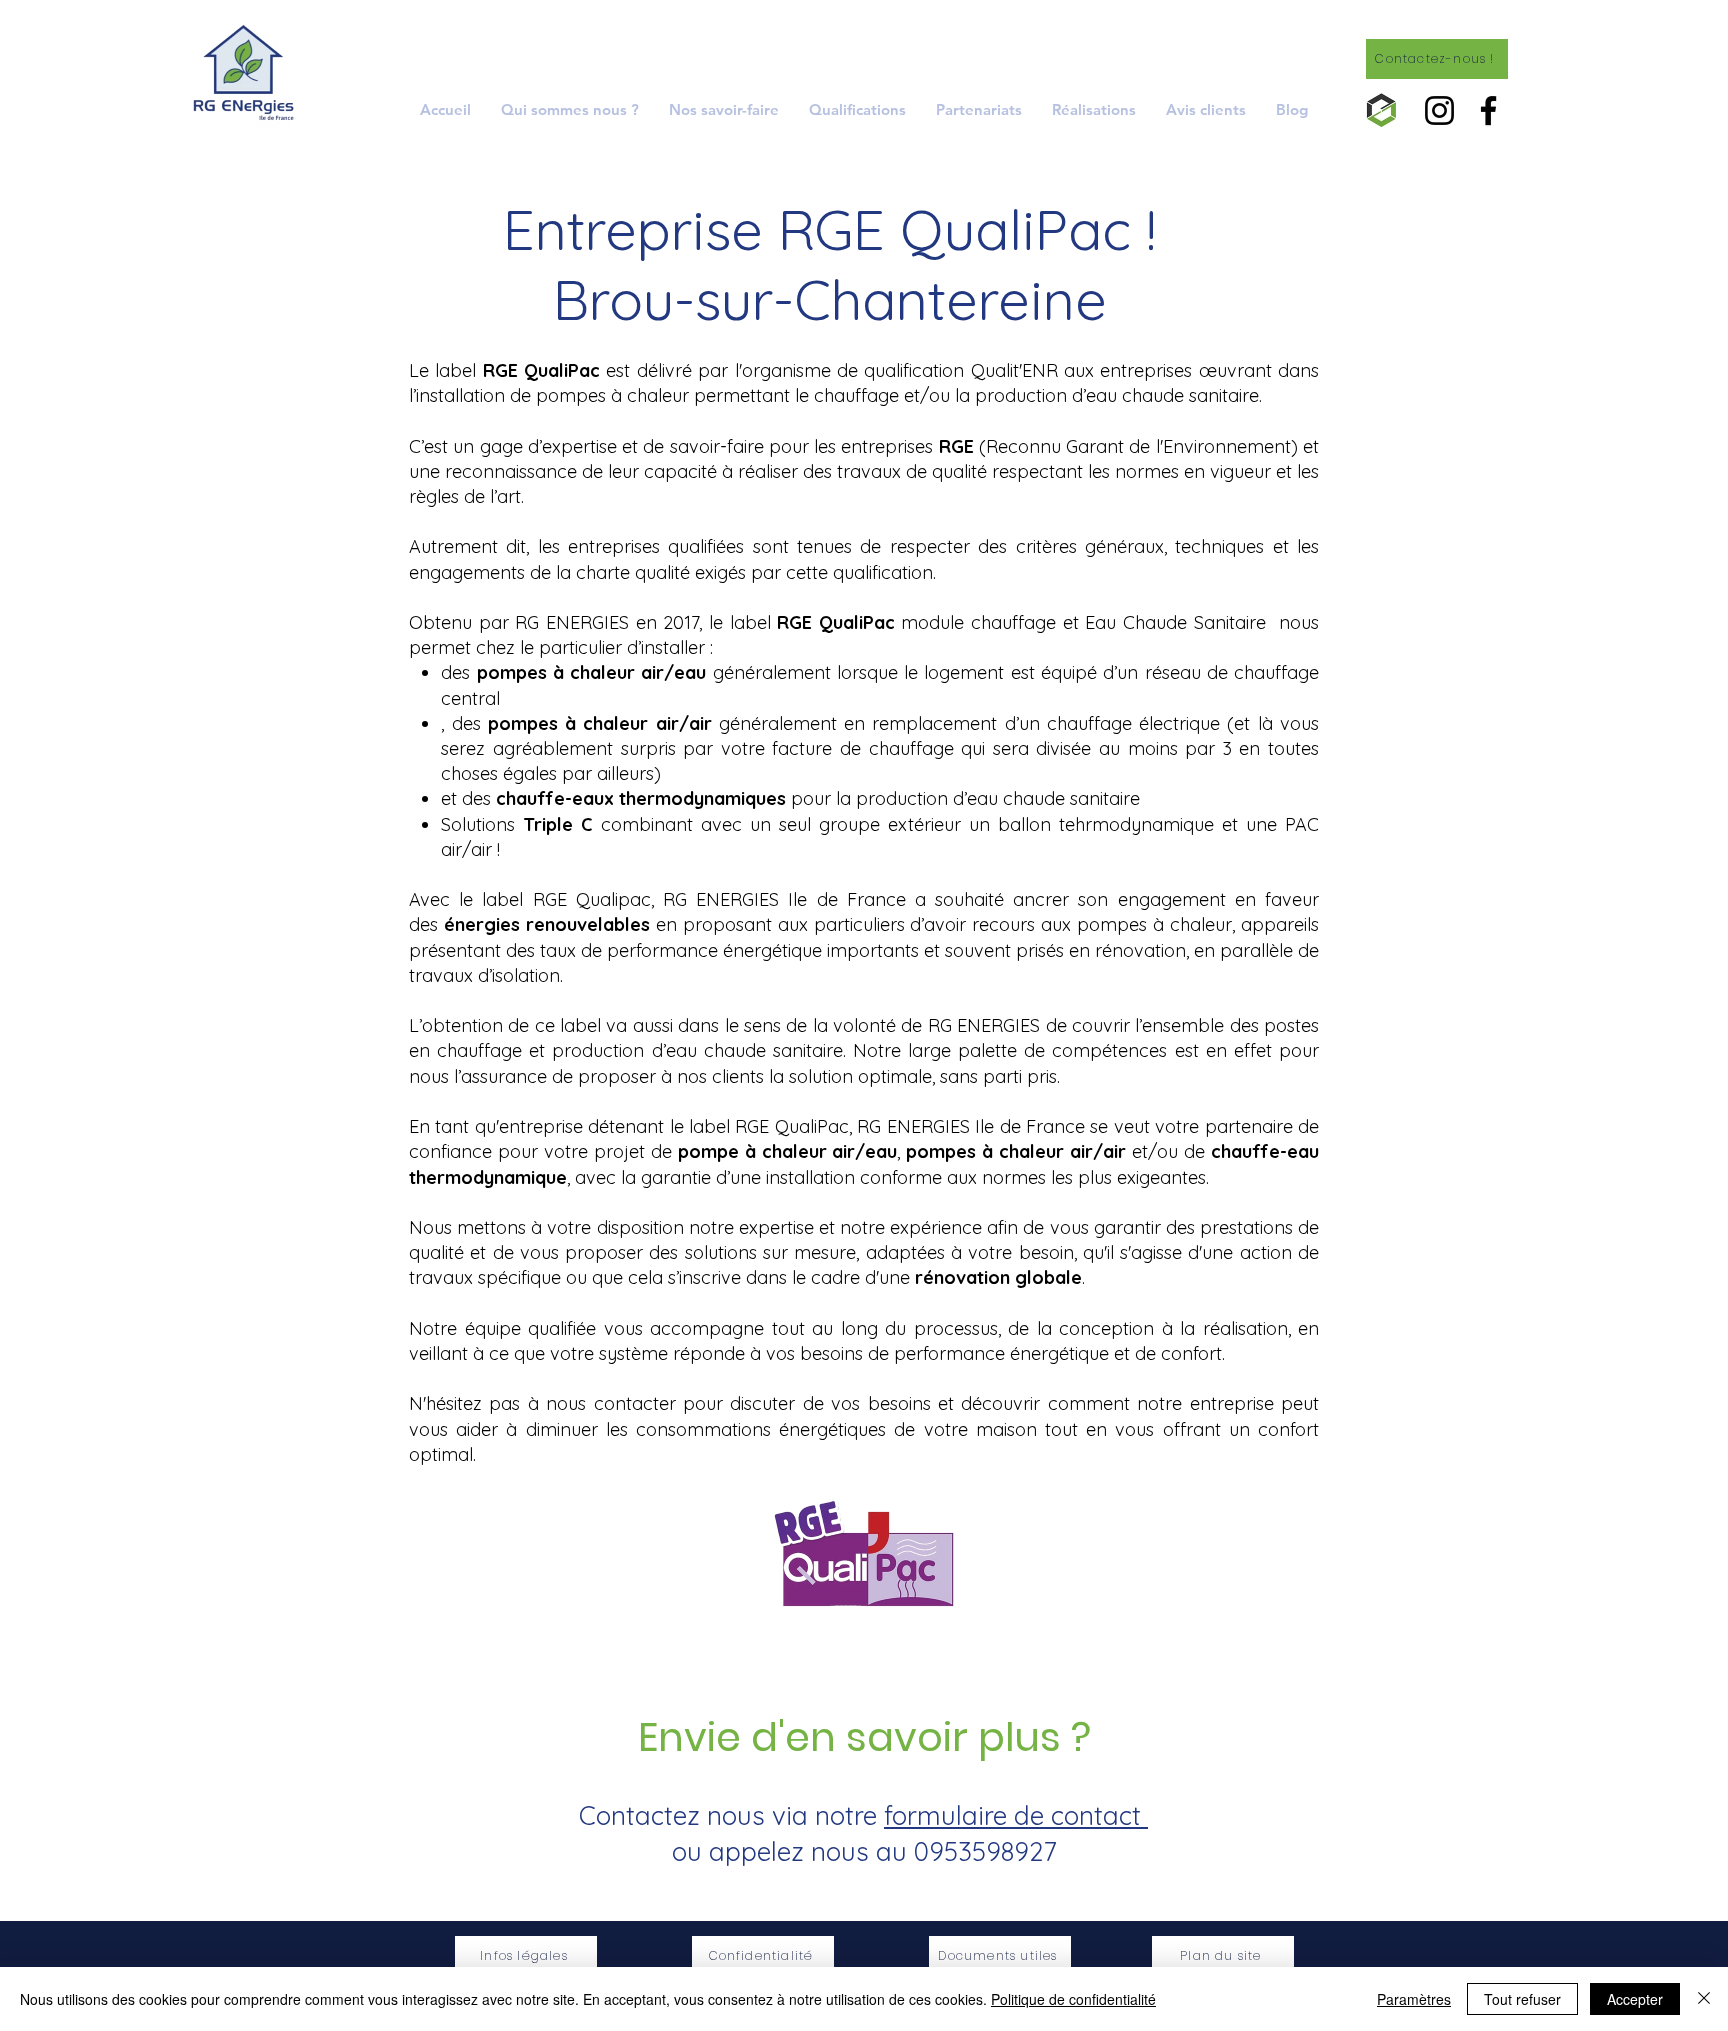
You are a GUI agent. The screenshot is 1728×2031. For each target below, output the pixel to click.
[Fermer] (1704, 1999)
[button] (724, 109)
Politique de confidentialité (1073, 1999)
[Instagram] (1439, 110)
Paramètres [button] (1414, 1999)
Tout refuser (1522, 1999)
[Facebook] (1488, 110)
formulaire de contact (1016, 1815)
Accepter (1635, 1999)
